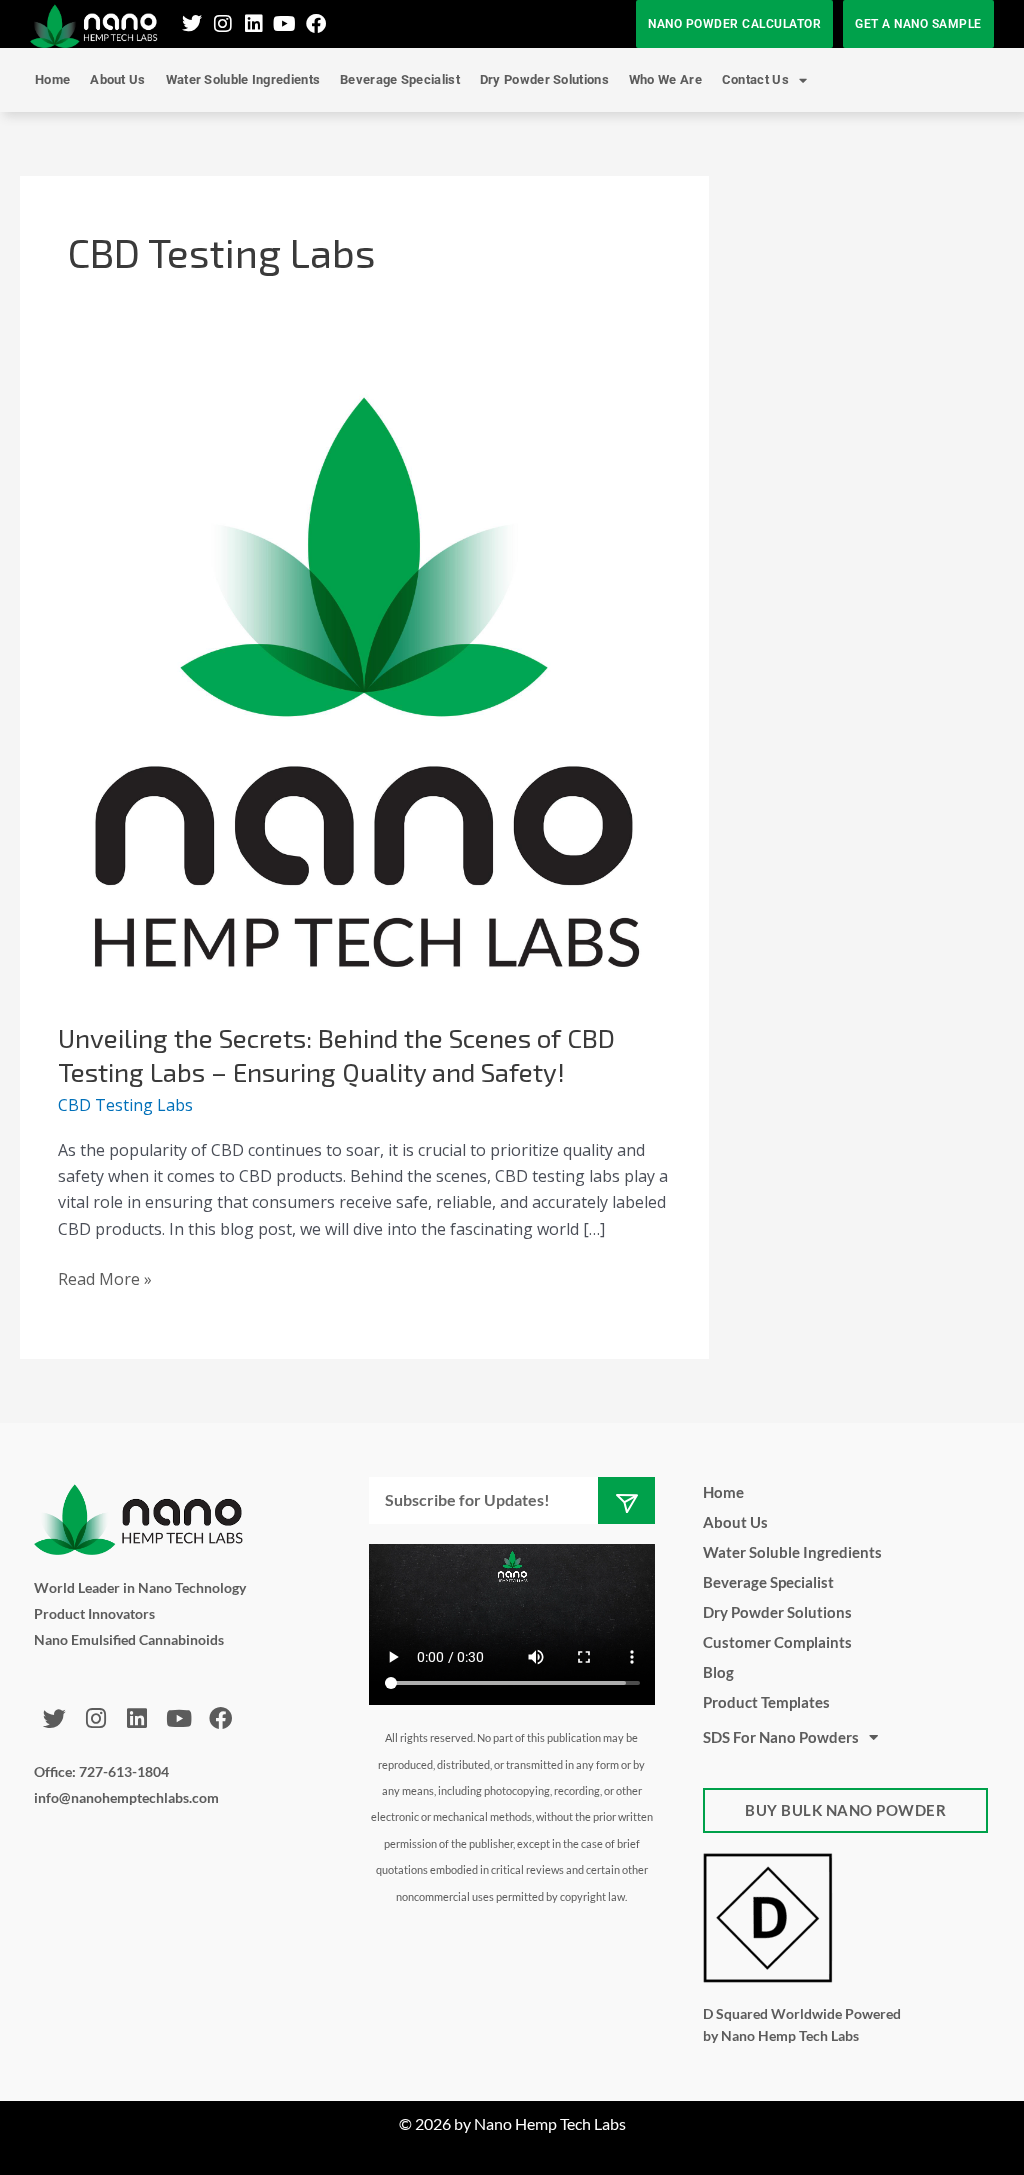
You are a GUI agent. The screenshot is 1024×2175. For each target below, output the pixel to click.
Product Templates (766, 1702)
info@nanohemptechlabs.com (126, 1797)
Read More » (105, 1278)
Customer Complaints (777, 1642)
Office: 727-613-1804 (101, 1771)
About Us (117, 79)
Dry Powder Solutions (544, 79)
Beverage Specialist (400, 79)
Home (52, 79)
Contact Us (755, 79)
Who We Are (665, 79)
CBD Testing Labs (125, 1105)
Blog (718, 1672)
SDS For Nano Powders (781, 1737)
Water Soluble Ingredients (243, 79)
